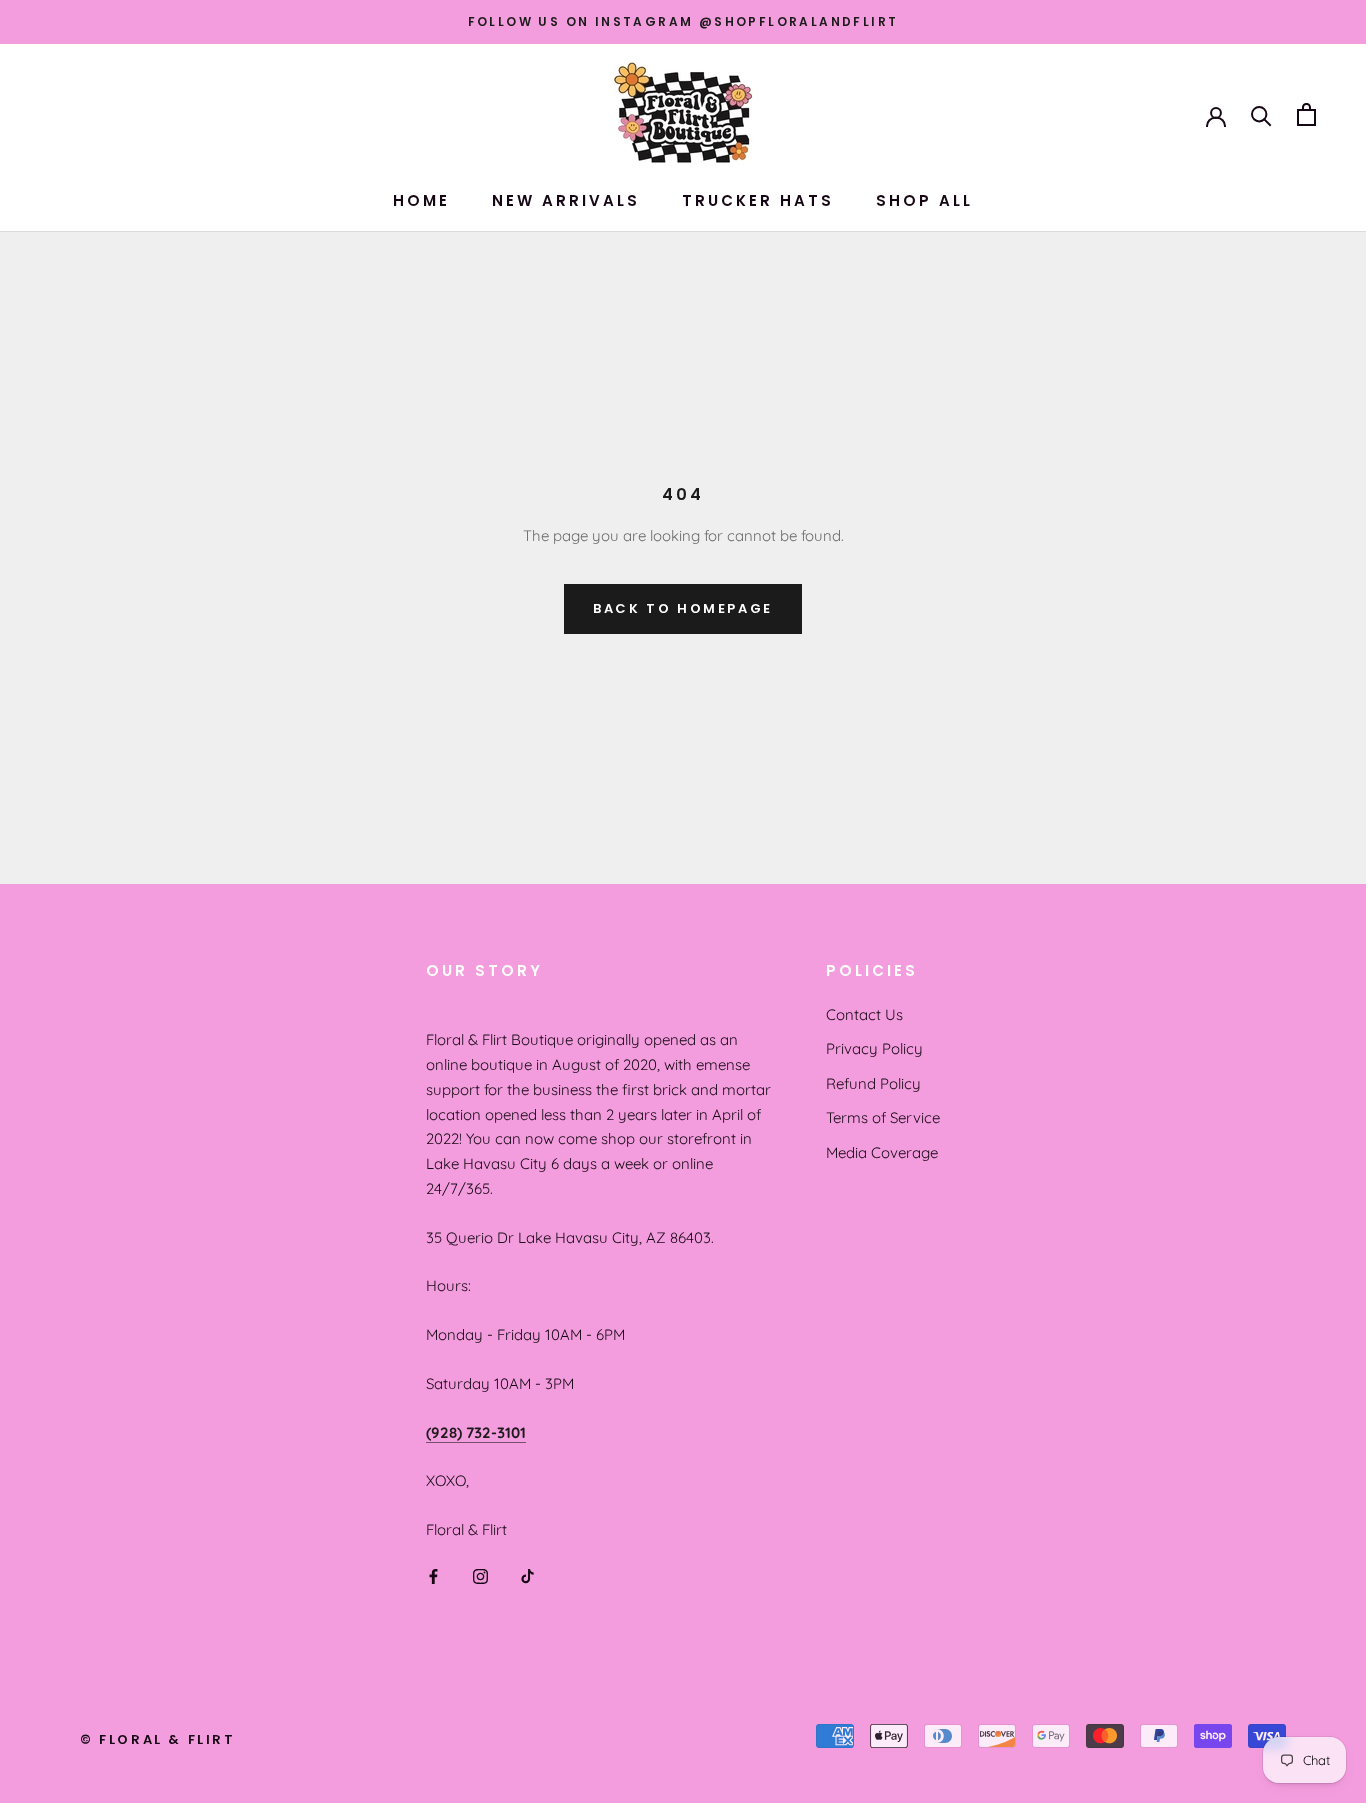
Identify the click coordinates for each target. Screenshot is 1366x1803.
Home (421, 200)
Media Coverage (882, 1152)
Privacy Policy (874, 1048)
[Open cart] (1306, 114)
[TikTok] (527, 1575)
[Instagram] (480, 1575)
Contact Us (864, 1014)
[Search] (1261, 114)
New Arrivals (566, 200)
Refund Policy (873, 1083)
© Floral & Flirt (158, 1739)
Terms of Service (883, 1117)
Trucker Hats (758, 200)
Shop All (924, 200)
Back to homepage (683, 608)
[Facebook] (433, 1575)
